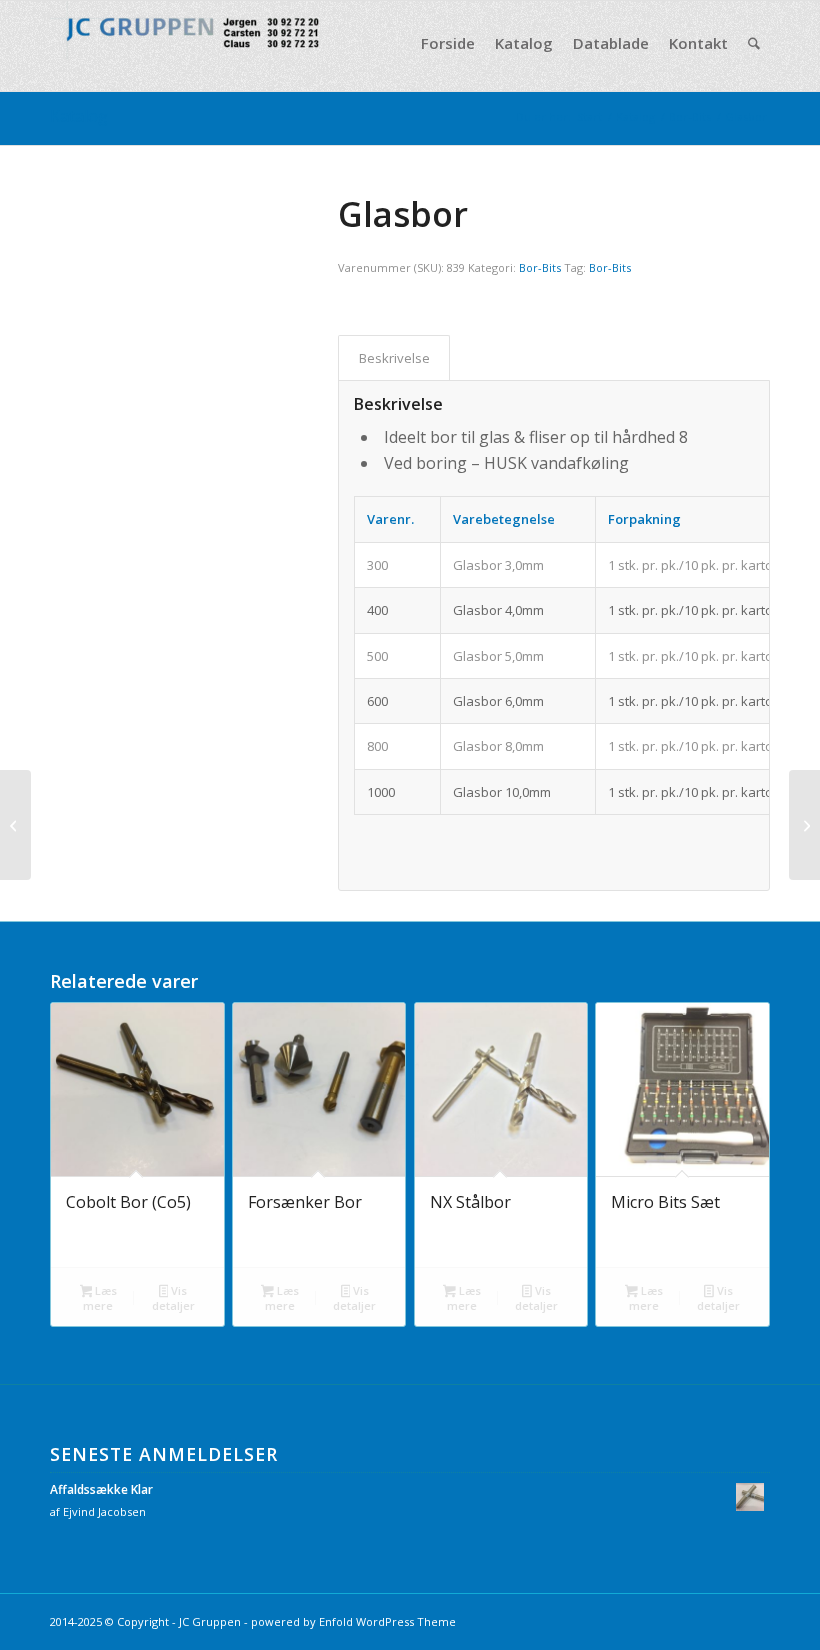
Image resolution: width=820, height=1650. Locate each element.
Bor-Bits (540, 267)
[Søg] (754, 43)
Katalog (79, 116)
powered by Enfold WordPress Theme (353, 1621)
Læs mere (100, 1298)
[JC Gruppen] (200, 43)
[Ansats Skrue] (15, 825)
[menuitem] (448, 43)
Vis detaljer (173, 1298)
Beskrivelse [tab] (394, 358)
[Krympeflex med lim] (804, 825)
